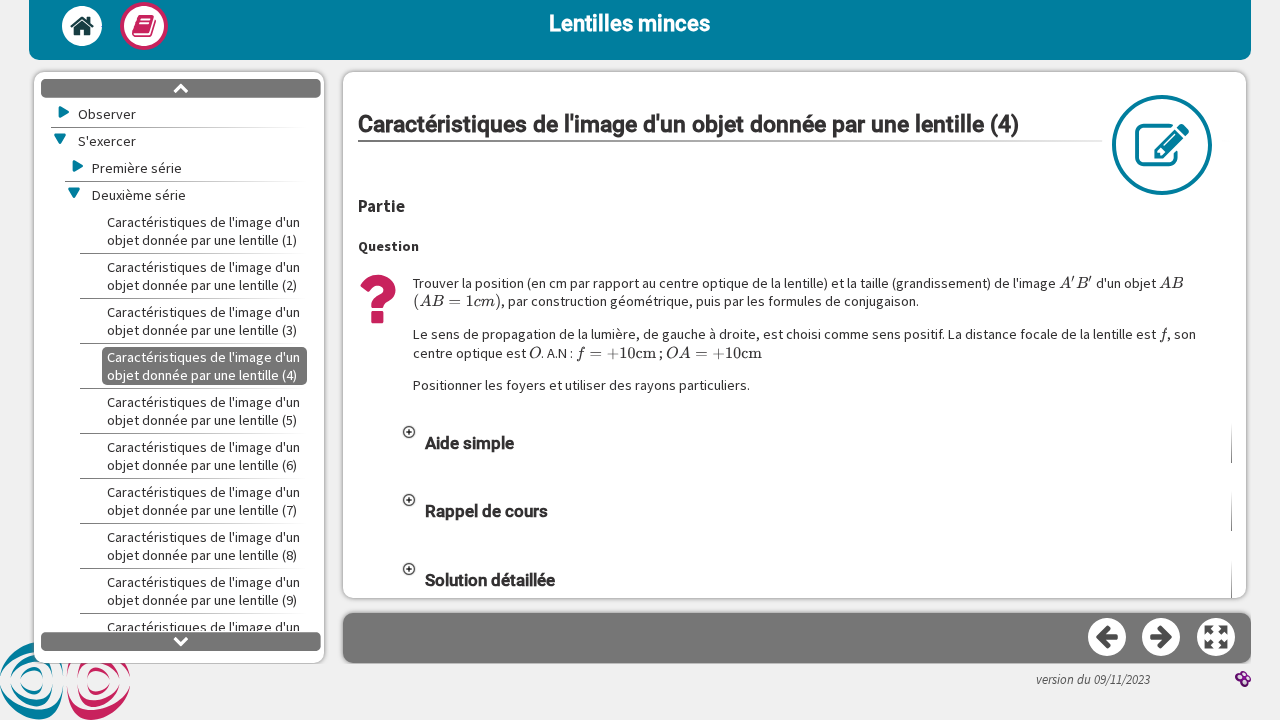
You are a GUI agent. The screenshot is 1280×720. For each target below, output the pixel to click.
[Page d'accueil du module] (82, 26)
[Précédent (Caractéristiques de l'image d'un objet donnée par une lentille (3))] (1108, 638)
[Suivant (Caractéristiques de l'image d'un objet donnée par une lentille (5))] (1162, 638)
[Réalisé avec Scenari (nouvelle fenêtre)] (1243, 681)
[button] (816, 443)
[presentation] (1076, 283)
